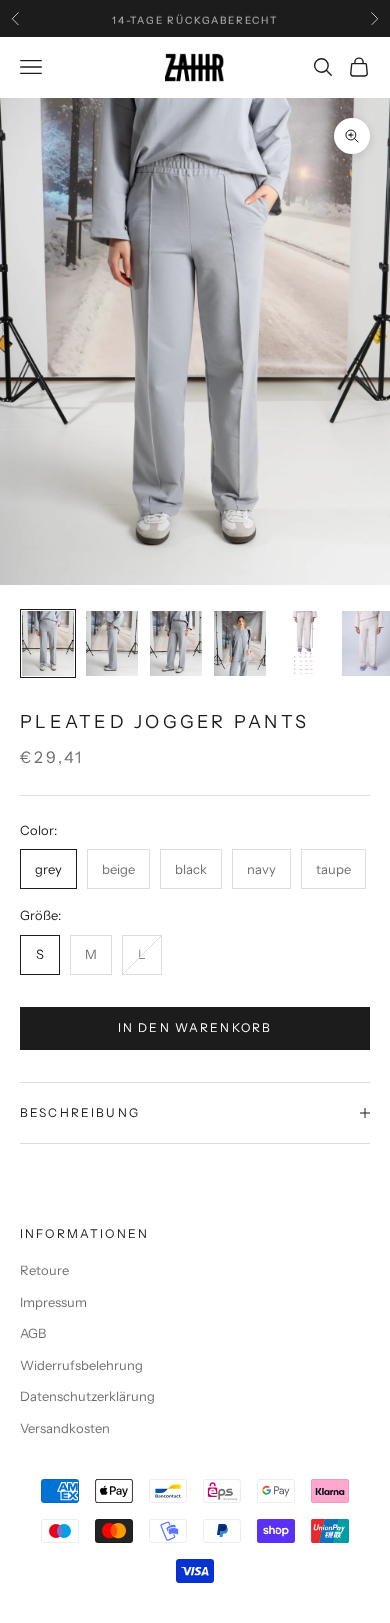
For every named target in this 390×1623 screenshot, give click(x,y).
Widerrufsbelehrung (81, 1365)
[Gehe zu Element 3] (176, 643)
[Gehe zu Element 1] (48, 643)
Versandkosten (65, 1428)
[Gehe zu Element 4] (240, 643)
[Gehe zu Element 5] (304, 643)
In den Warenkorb (195, 1027)
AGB (33, 1333)
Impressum (53, 1302)
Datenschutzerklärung (87, 1396)
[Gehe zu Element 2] (112, 643)
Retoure (44, 1270)
